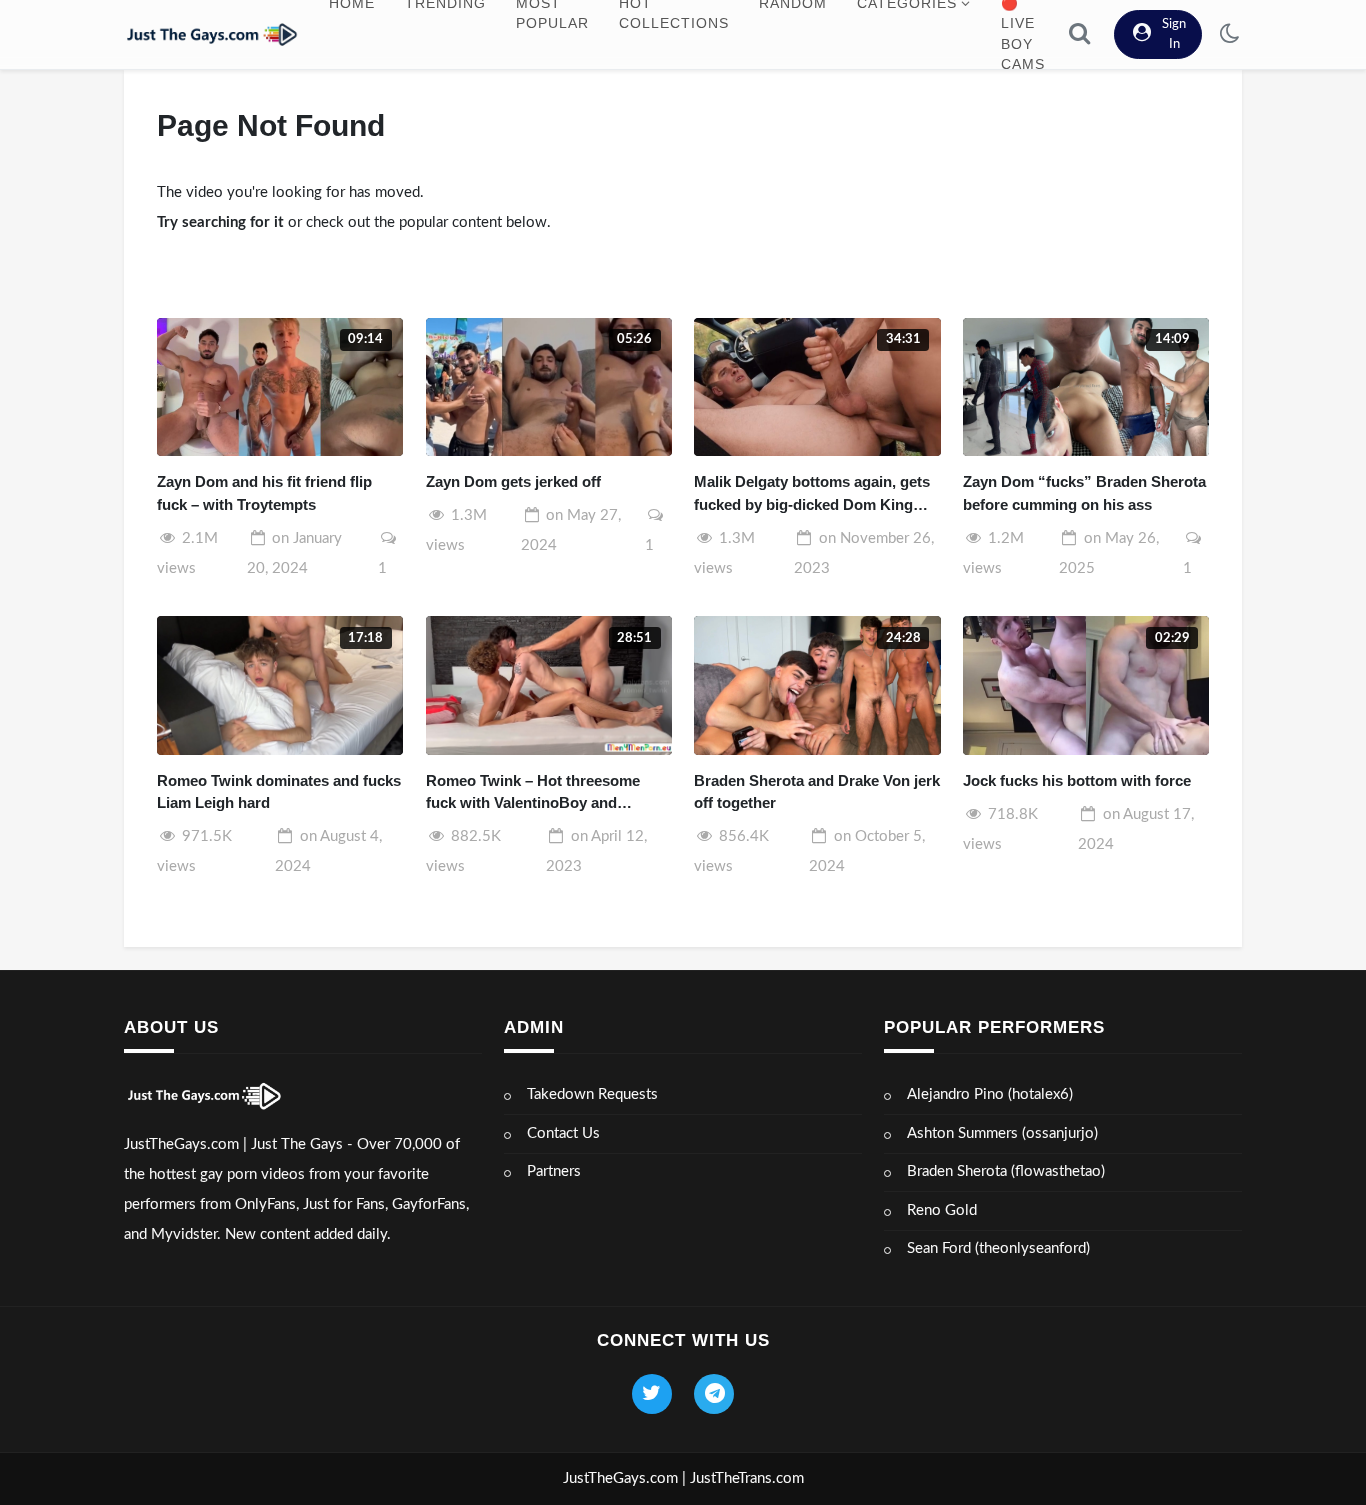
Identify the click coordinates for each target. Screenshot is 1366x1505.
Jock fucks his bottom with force (1077, 780)
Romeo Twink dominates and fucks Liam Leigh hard (279, 792)
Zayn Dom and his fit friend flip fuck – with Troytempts (264, 493)
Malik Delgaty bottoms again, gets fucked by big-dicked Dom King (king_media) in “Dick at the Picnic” (812, 494)
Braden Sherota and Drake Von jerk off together (817, 792)
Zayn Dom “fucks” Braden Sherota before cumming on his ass (1084, 493)
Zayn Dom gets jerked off (513, 481)
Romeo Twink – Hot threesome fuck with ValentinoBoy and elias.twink (533, 793)
